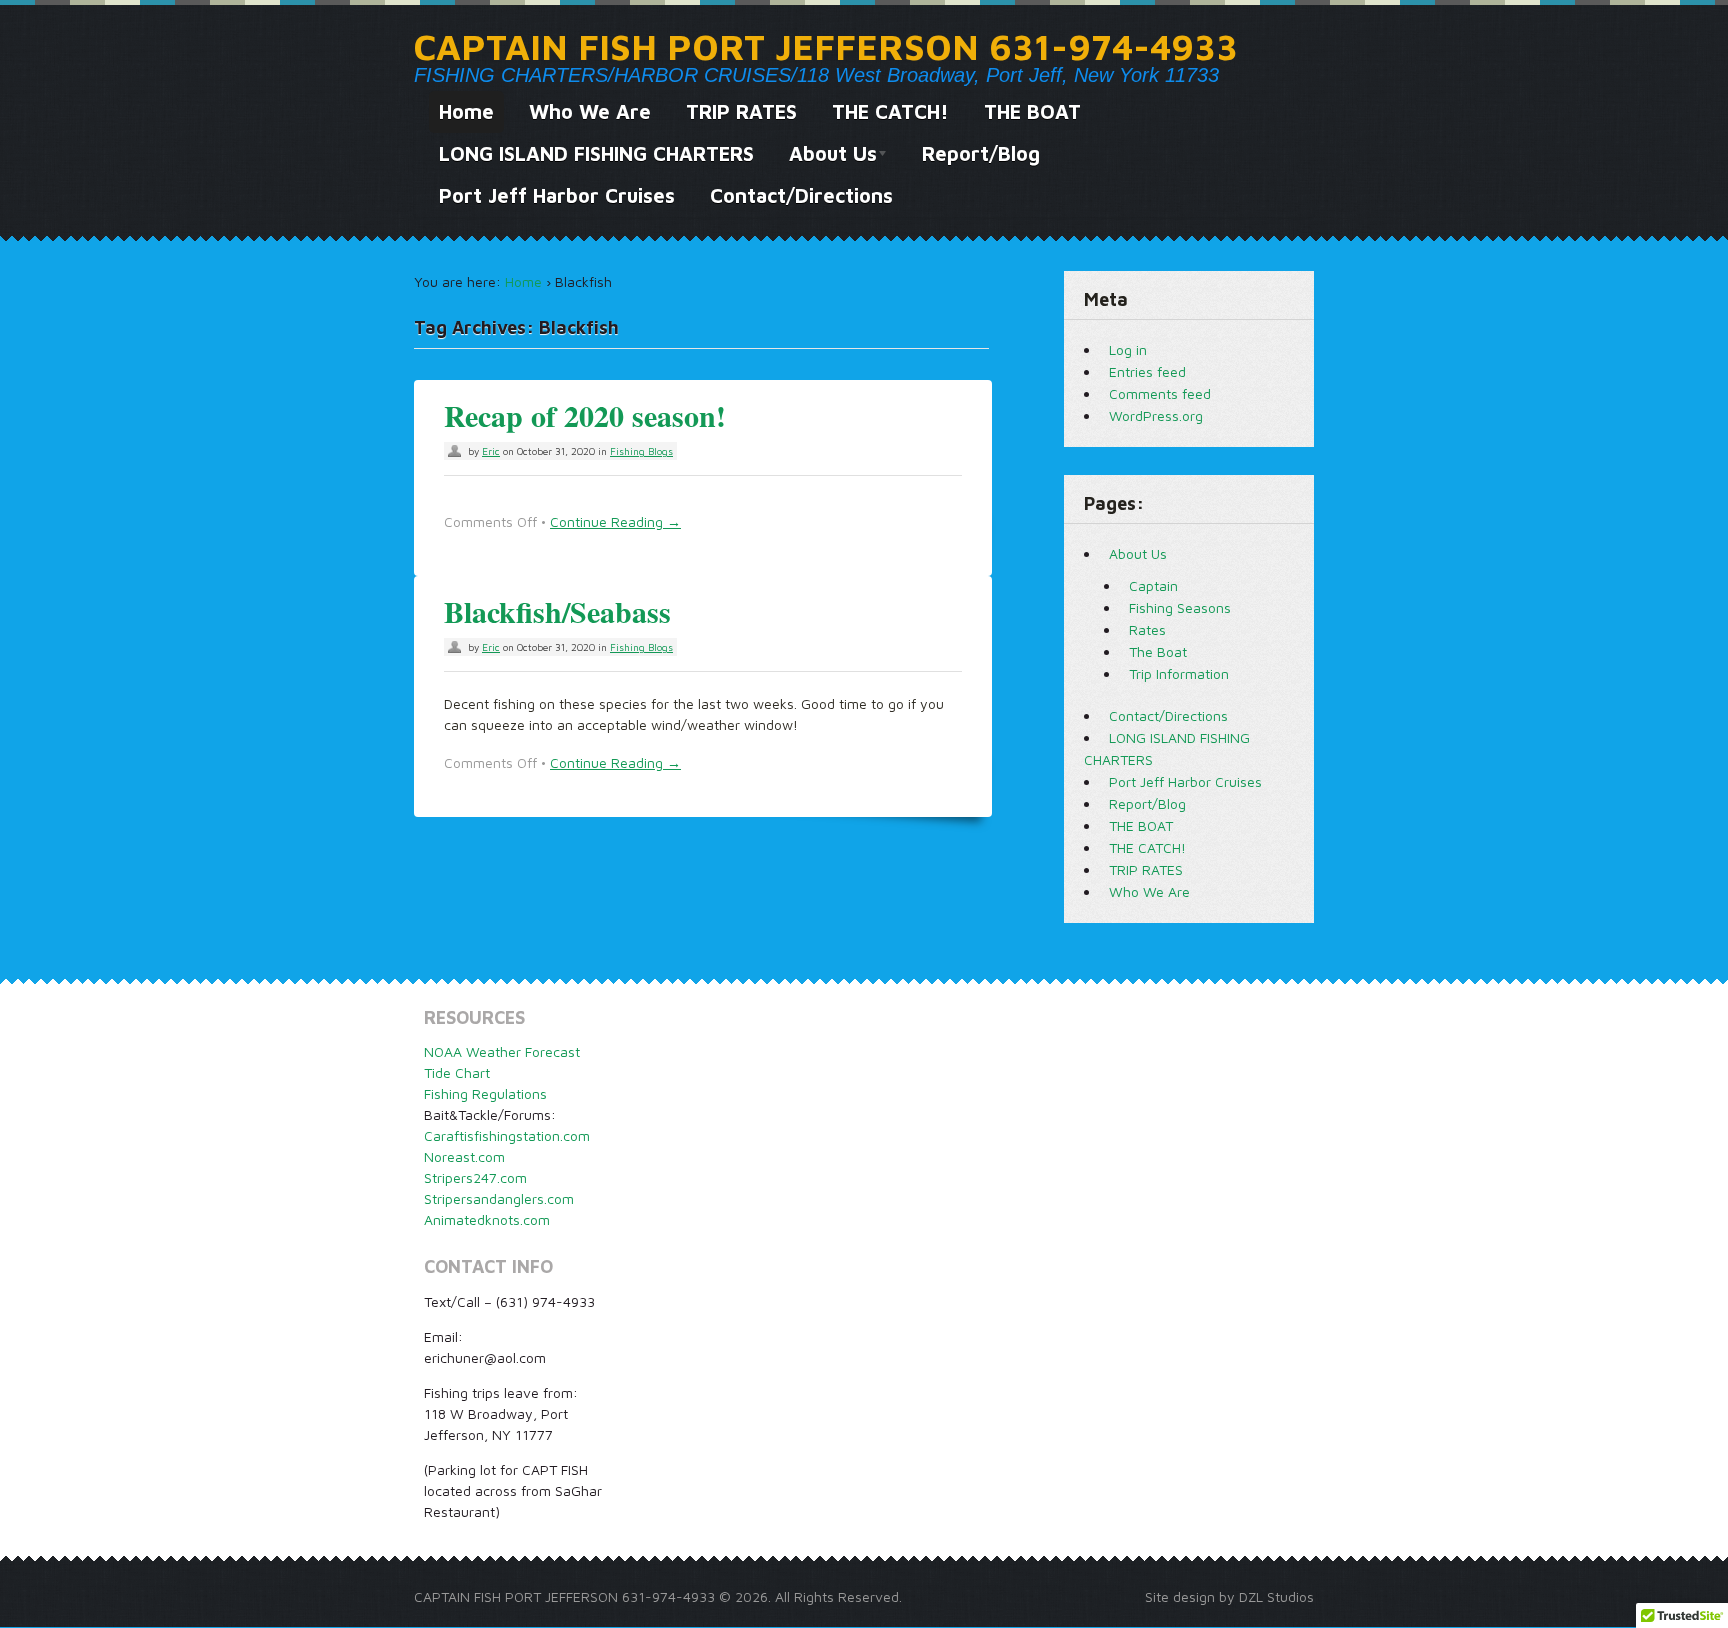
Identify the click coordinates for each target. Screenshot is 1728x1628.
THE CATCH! (890, 111)
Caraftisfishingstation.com (507, 1135)
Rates (1147, 629)
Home (466, 111)
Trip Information (1179, 673)
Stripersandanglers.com (499, 1198)
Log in (1128, 349)
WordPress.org (1156, 415)
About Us (828, 158)
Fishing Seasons (1180, 607)
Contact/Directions (801, 195)
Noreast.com (464, 1156)
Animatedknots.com (487, 1219)
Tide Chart (457, 1072)
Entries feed (1147, 371)
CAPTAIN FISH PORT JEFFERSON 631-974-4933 (826, 46)
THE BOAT (1032, 111)
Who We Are (590, 111)
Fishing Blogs (641, 451)
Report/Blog (981, 153)
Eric (491, 451)
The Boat (1158, 651)
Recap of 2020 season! (585, 415)
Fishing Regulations (485, 1093)
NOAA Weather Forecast (502, 1051)
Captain (1153, 585)
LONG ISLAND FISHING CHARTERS (596, 153)
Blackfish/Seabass (557, 611)
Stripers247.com (475, 1177)
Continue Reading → (615, 521)
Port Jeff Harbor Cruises (557, 195)
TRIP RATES (741, 111)
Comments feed (1160, 393)
